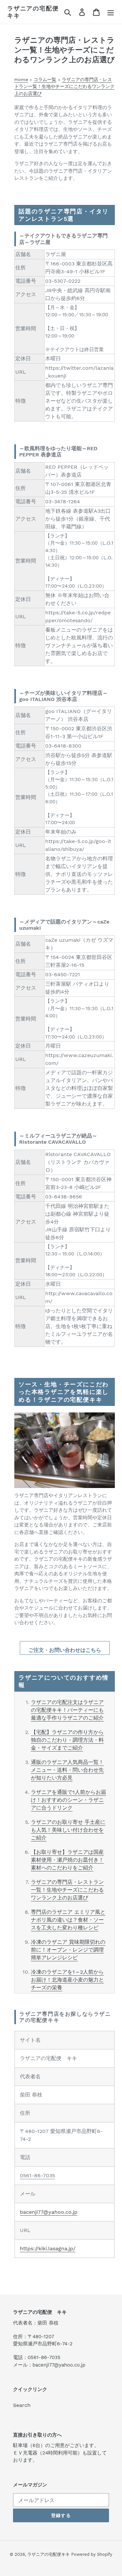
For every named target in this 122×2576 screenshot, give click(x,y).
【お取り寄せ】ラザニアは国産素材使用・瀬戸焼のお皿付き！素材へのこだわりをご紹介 (67, 1860)
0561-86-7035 (37, 2175)
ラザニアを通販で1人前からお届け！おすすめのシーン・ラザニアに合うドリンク (68, 1800)
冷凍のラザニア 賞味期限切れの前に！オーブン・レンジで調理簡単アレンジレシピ (68, 1950)
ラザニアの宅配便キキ (33, 12)
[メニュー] (111, 12)
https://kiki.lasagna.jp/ (48, 2248)
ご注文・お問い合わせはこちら (65, 1650)
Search (22, 2405)
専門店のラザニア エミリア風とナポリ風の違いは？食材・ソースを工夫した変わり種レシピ (68, 1920)
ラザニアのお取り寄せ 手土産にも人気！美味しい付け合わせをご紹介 (68, 1830)
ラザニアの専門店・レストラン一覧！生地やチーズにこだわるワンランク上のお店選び (67, 1890)
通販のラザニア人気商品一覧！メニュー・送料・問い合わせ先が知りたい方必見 (67, 1770)
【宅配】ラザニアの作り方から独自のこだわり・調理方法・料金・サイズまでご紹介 (67, 1740)
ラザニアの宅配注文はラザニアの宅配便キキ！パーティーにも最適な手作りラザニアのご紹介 (67, 1710)
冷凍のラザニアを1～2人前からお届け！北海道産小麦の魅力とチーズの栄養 (67, 1980)
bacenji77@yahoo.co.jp (49, 2212)
